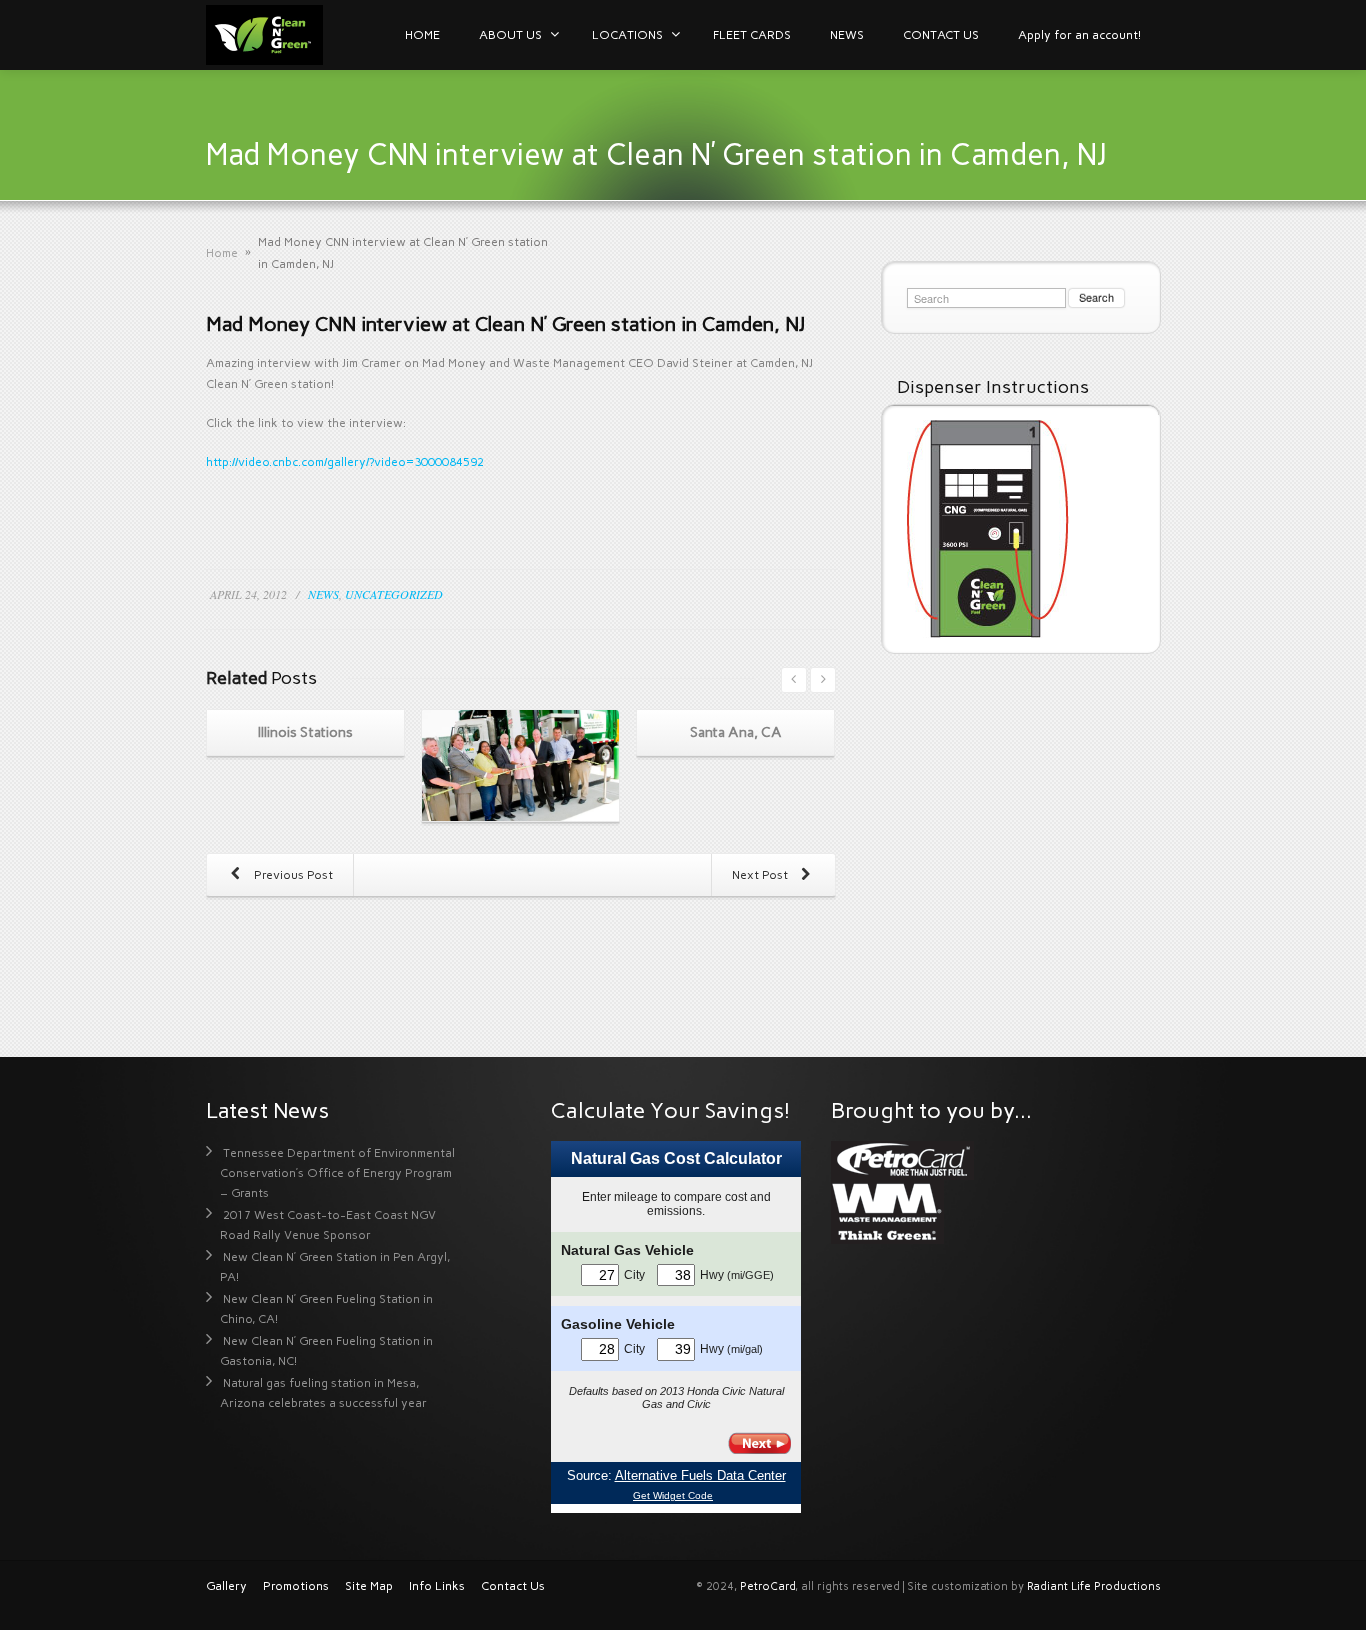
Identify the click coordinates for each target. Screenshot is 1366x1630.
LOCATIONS (627, 35)
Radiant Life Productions (1094, 1586)
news (323, 594)
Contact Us (513, 1586)
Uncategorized (394, 594)
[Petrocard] (902, 1159)
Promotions (296, 1586)
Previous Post (292, 875)
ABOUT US (510, 35)
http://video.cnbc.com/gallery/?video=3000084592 (345, 462)
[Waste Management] (887, 1211)
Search (1096, 297)
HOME (422, 35)
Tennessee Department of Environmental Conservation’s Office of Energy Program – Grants (337, 1173)
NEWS (847, 35)
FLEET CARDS (752, 35)
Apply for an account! (1079, 35)
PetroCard (767, 1586)
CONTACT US (941, 35)
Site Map (369, 1586)
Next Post (761, 875)
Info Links (437, 1586)
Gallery (226, 1586)
